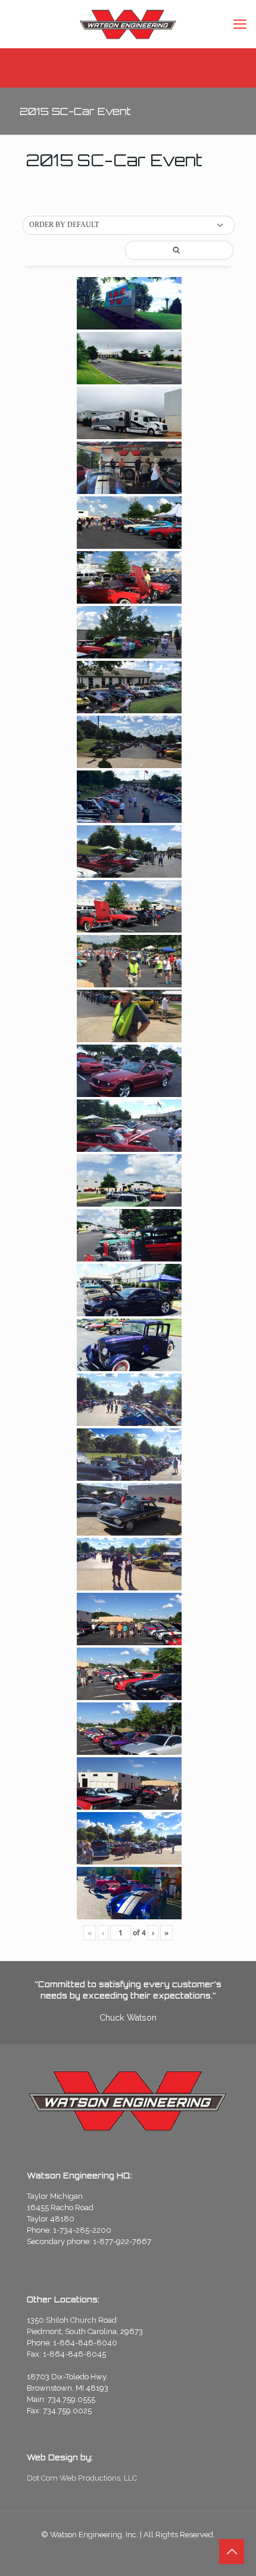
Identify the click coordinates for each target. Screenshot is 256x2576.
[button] (129, 225)
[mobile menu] (240, 24)
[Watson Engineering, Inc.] (128, 24)
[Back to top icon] (232, 2552)
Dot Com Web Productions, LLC (82, 2478)
